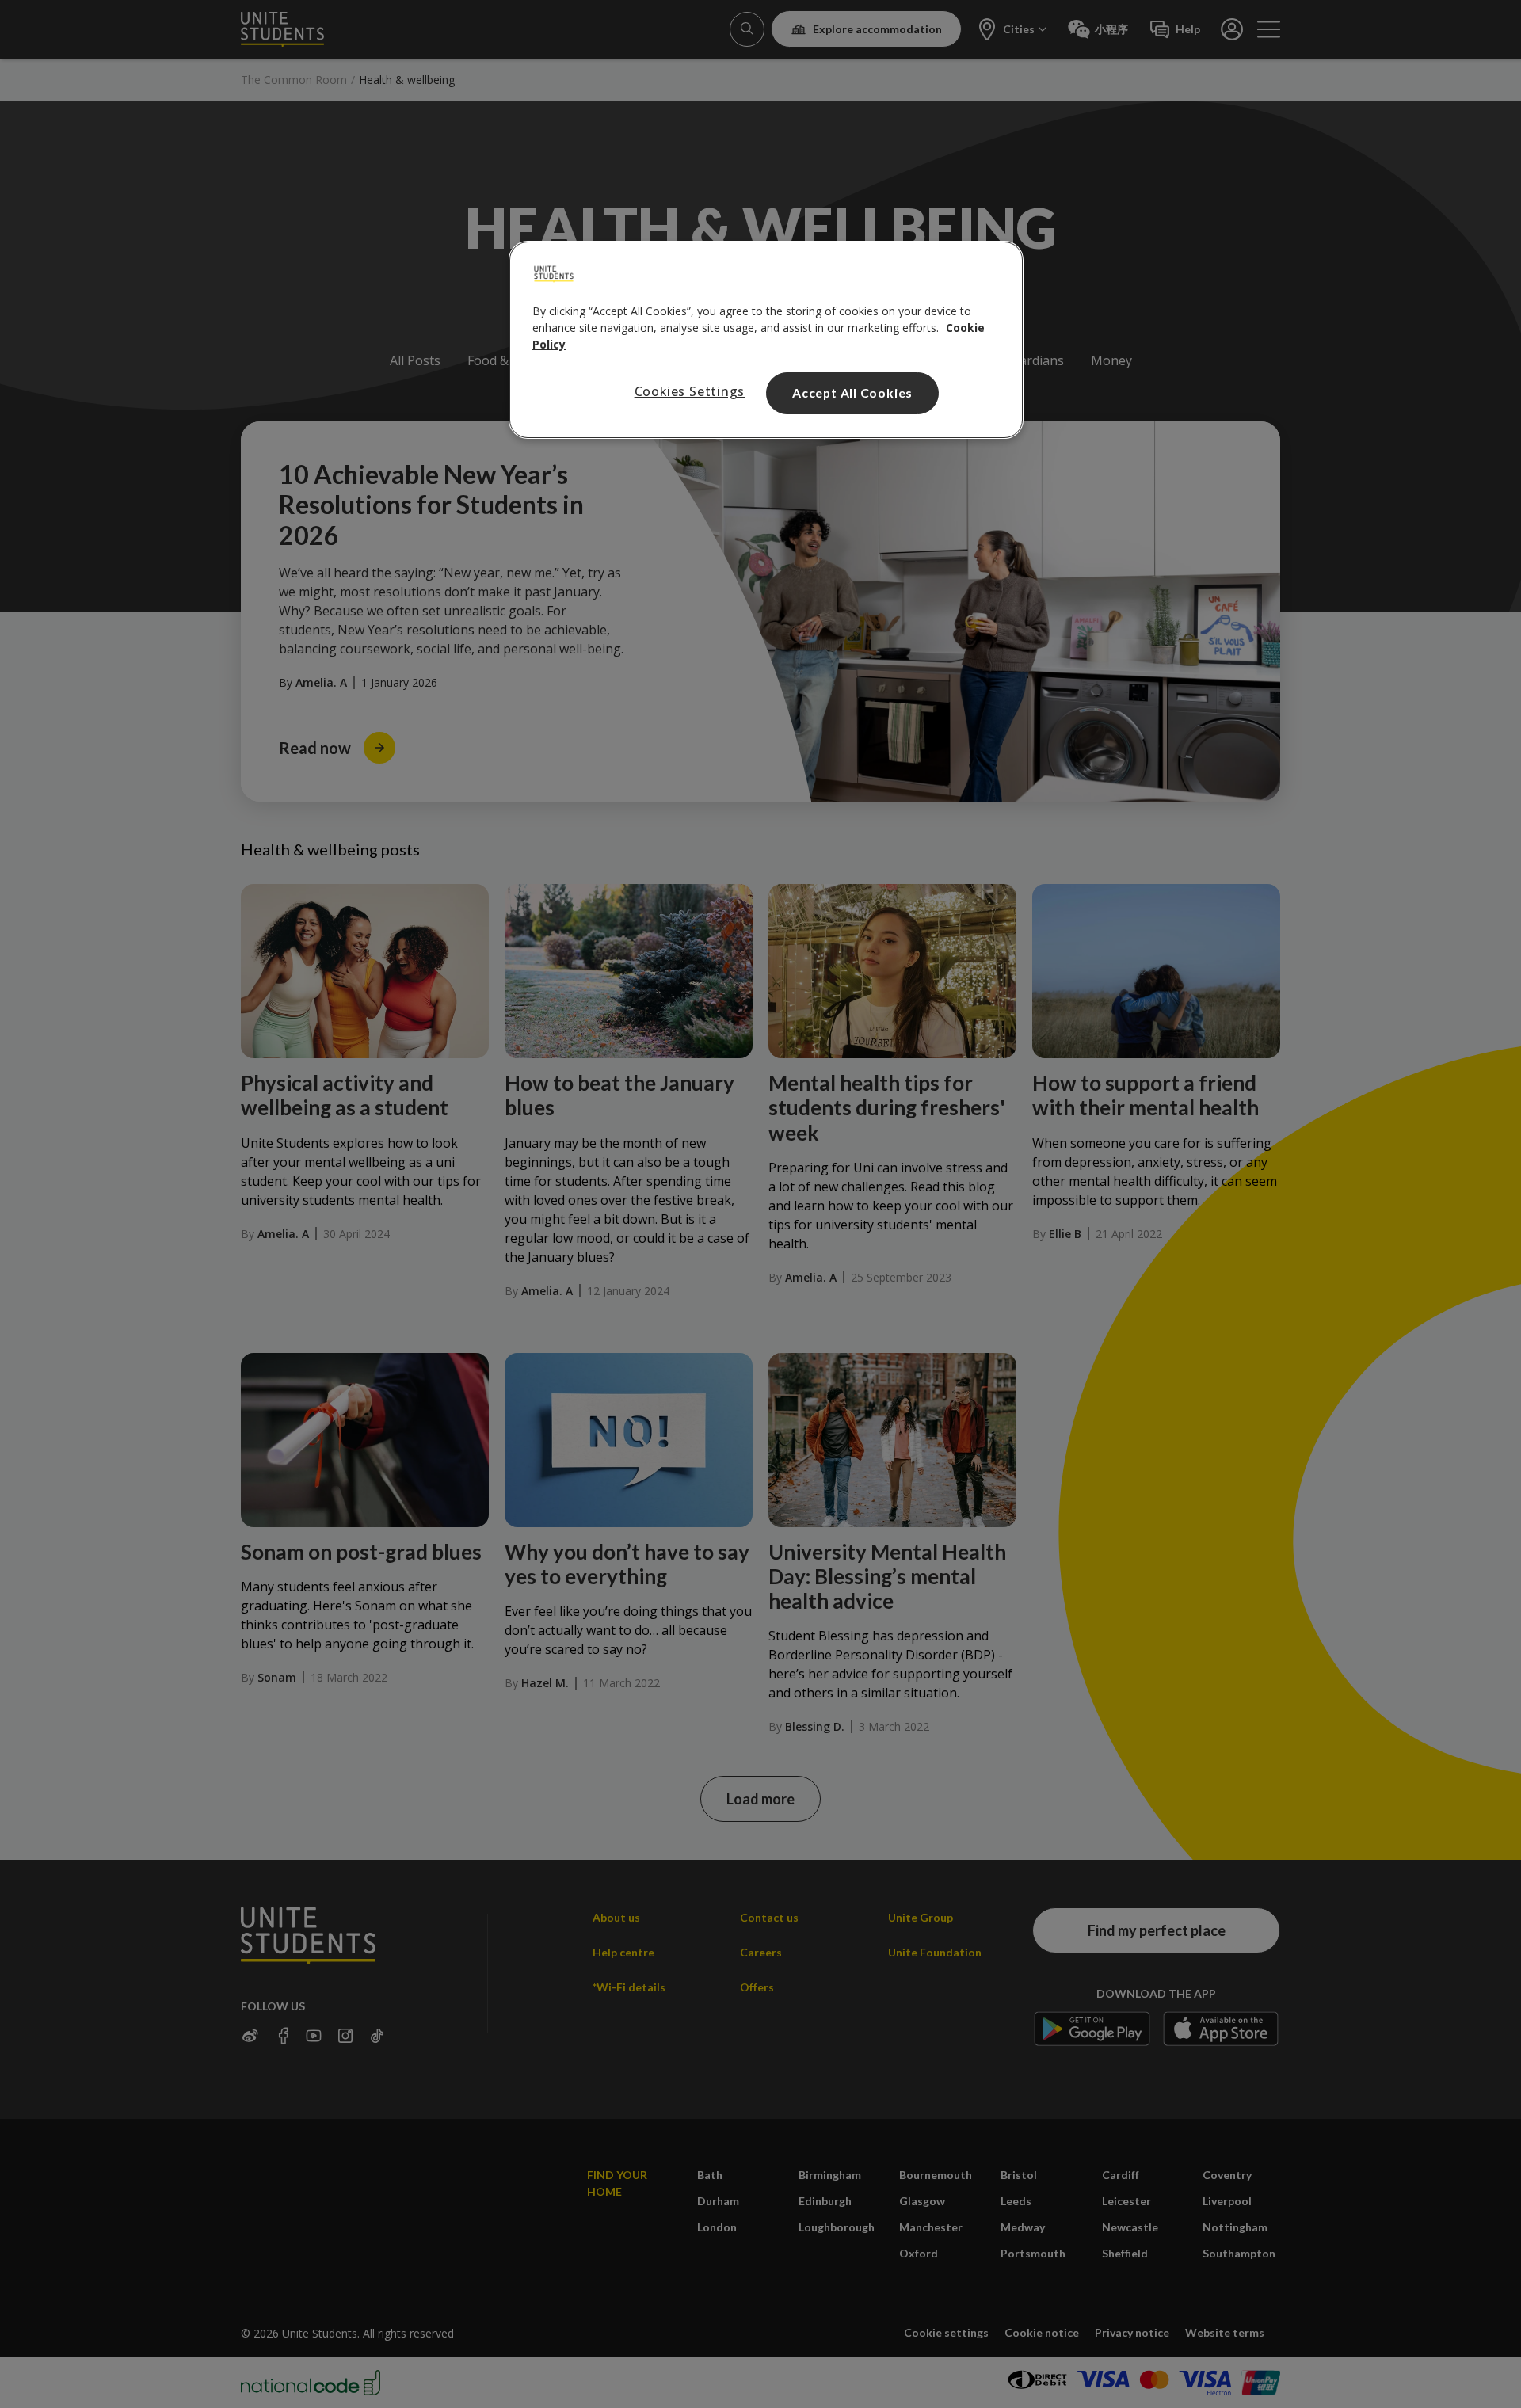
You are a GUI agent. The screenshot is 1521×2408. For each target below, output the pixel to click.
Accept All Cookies (852, 392)
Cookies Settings (690, 391)
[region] (766, 340)
